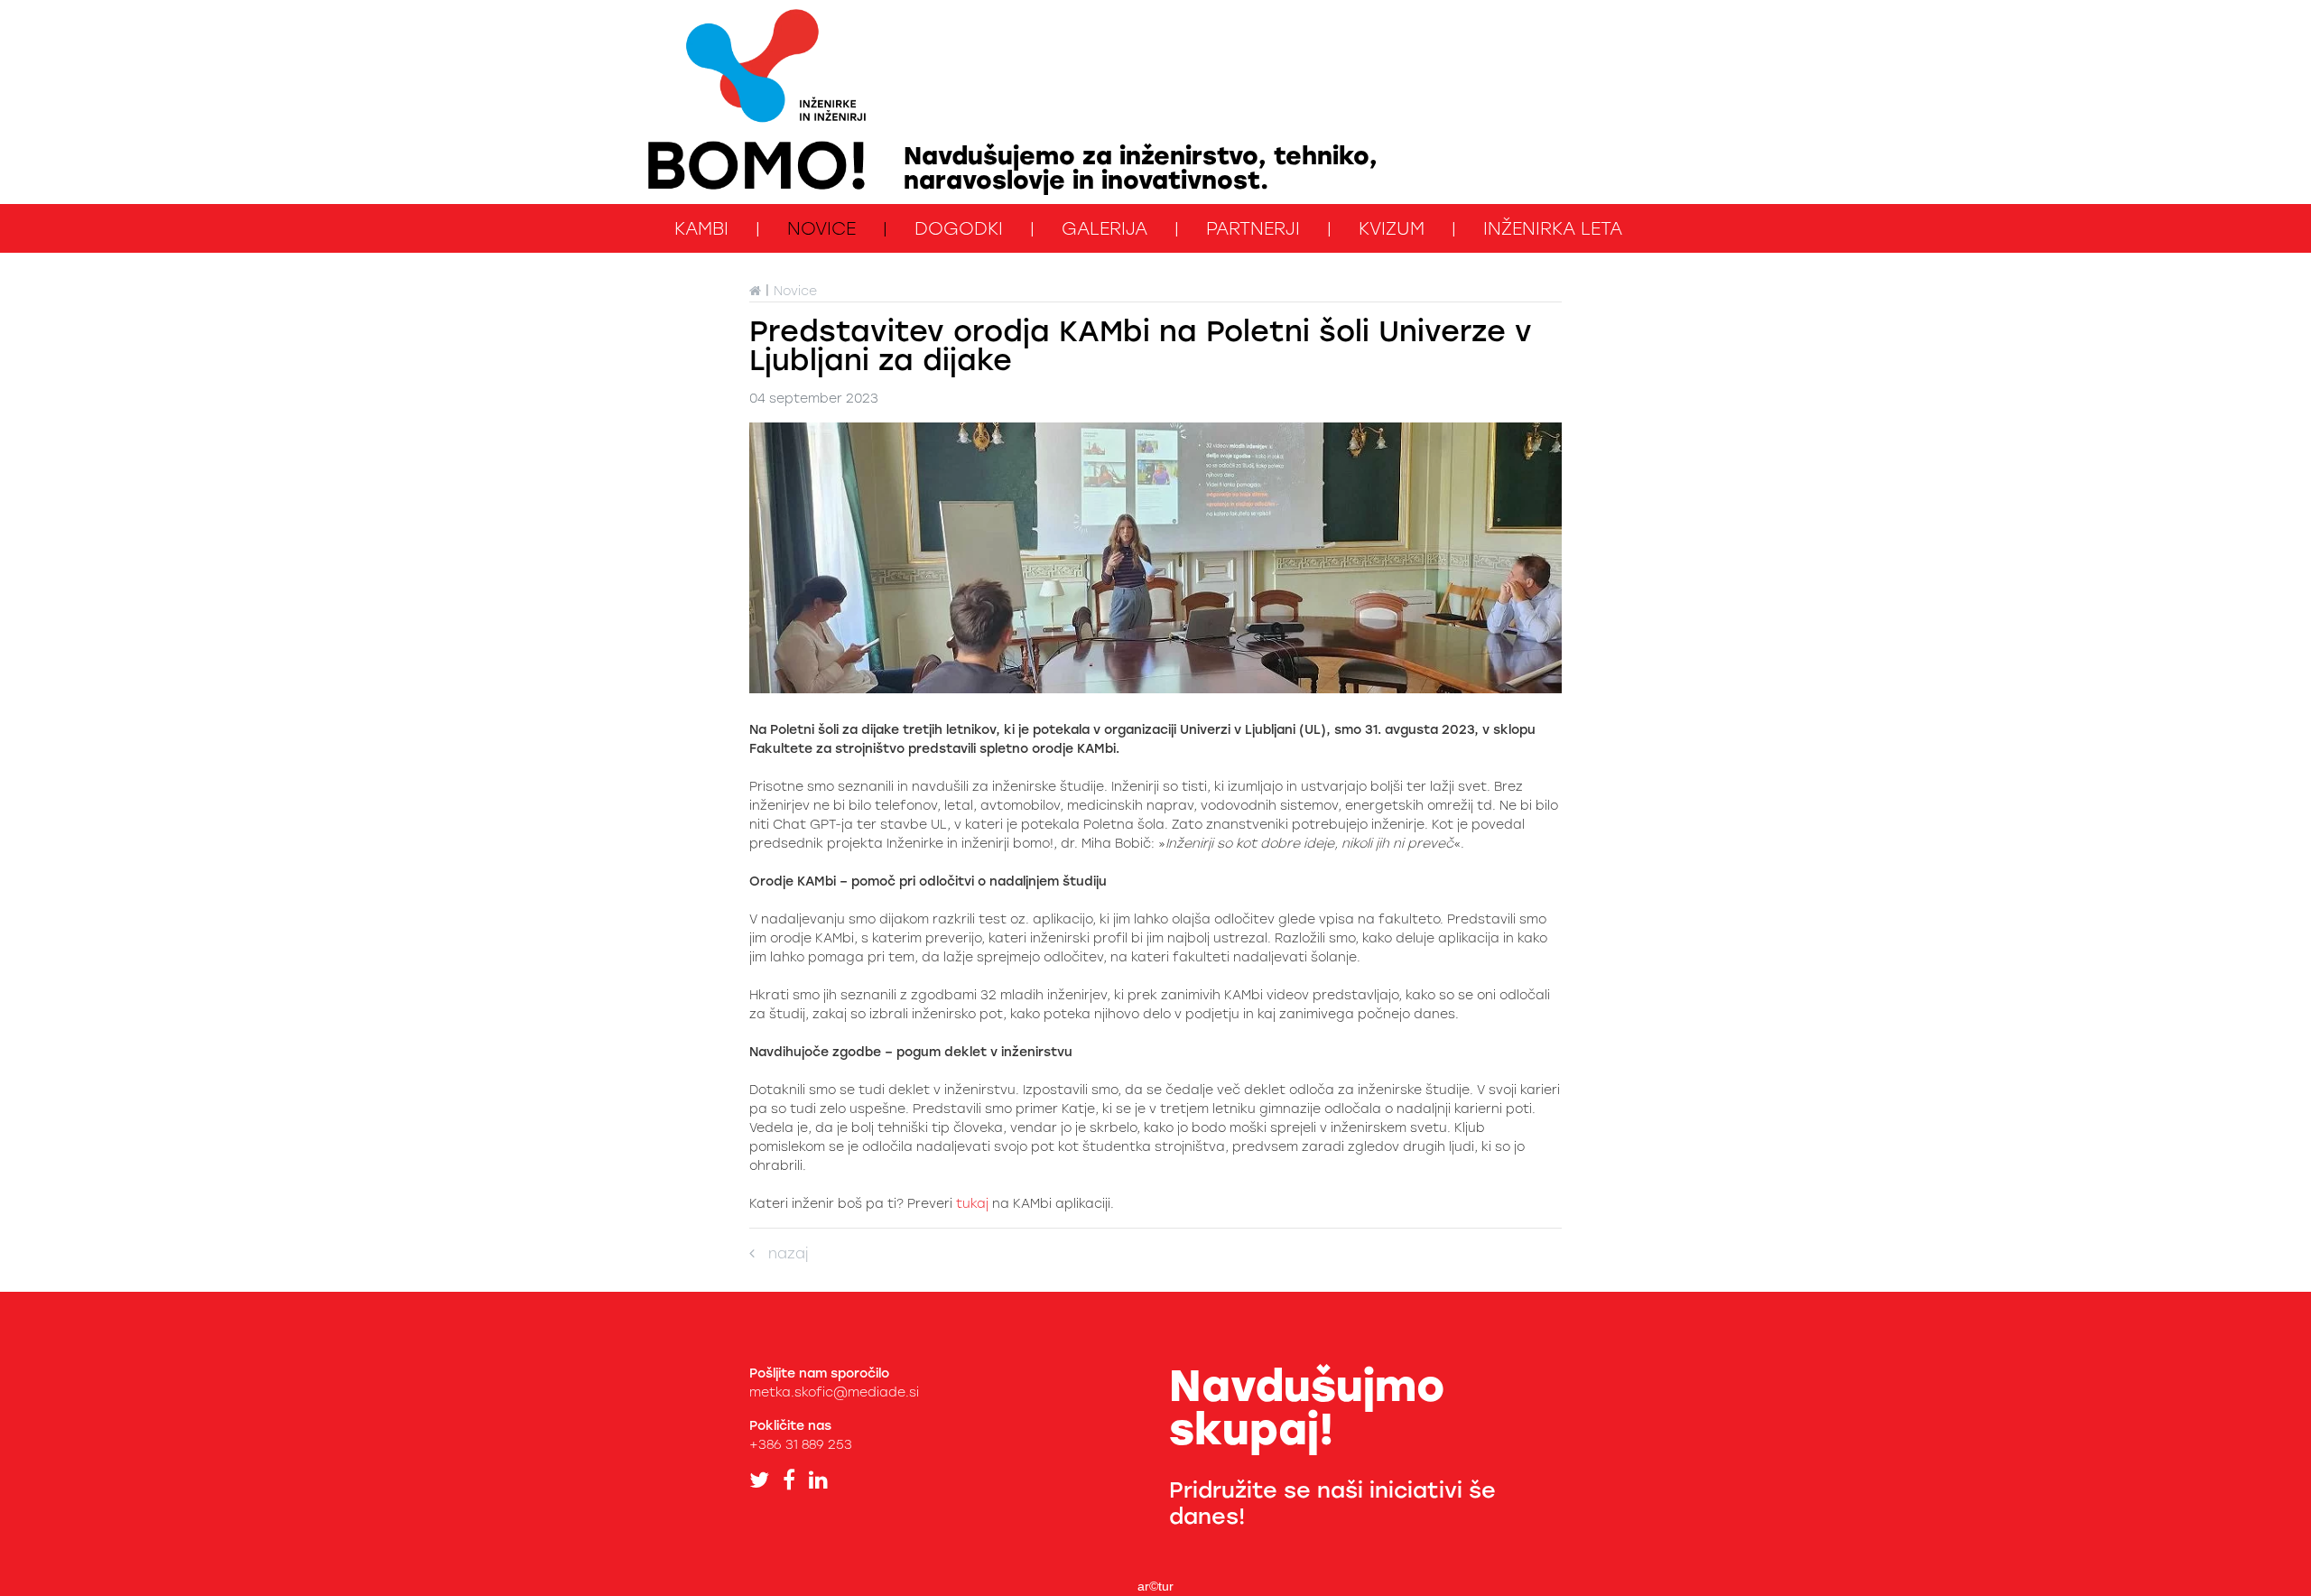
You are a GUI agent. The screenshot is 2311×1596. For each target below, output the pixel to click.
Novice (821, 228)
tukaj (972, 1204)
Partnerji (1253, 228)
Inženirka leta (1553, 228)
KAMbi (701, 228)
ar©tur (1155, 1586)
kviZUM (1392, 228)
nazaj (781, 1253)
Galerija (1104, 228)
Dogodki (959, 228)
